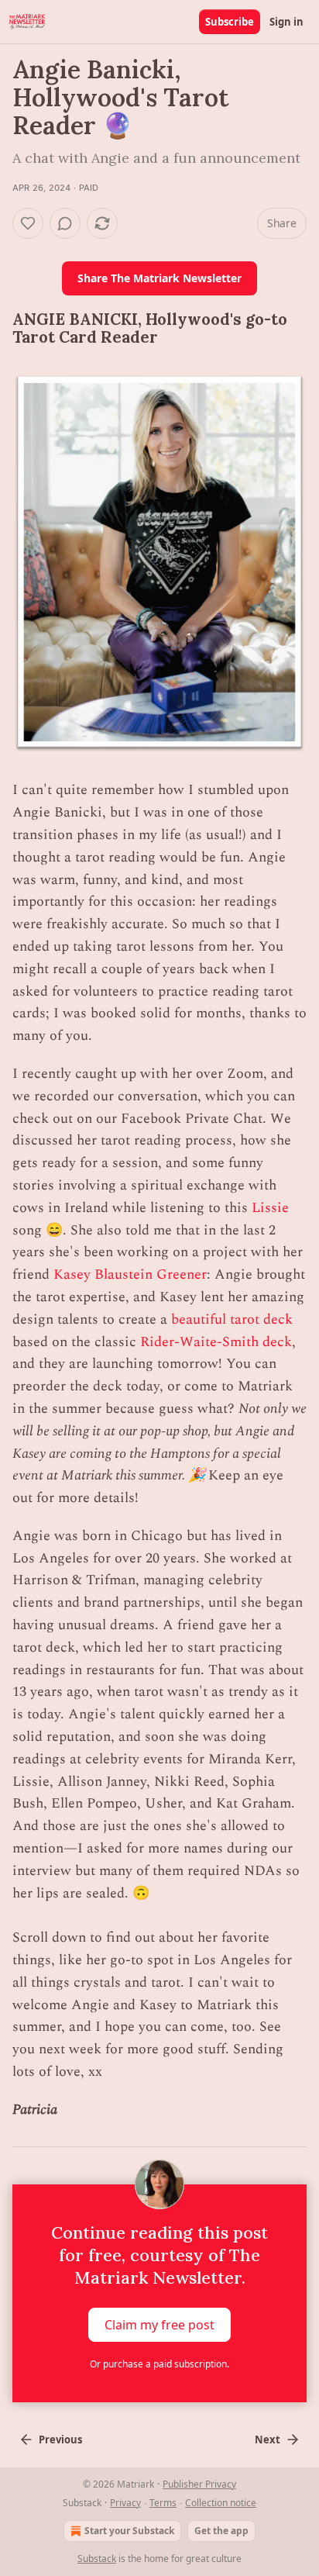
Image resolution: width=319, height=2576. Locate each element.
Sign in (286, 22)
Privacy (125, 2503)
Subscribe (230, 22)
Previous (60, 2440)
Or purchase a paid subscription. (159, 2364)
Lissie (270, 1208)
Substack (97, 2559)
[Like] (28, 223)
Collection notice (221, 2503)
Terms (163, 2503)
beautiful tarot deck (232, 1319)
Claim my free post (159, 2325)
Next (268, 2440)
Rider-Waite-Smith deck (216, 1342)
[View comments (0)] (65, 223)
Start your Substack (129, 2531)
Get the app (221, 2531)
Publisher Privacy (199, 2484)
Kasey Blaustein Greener (130, 1274)
